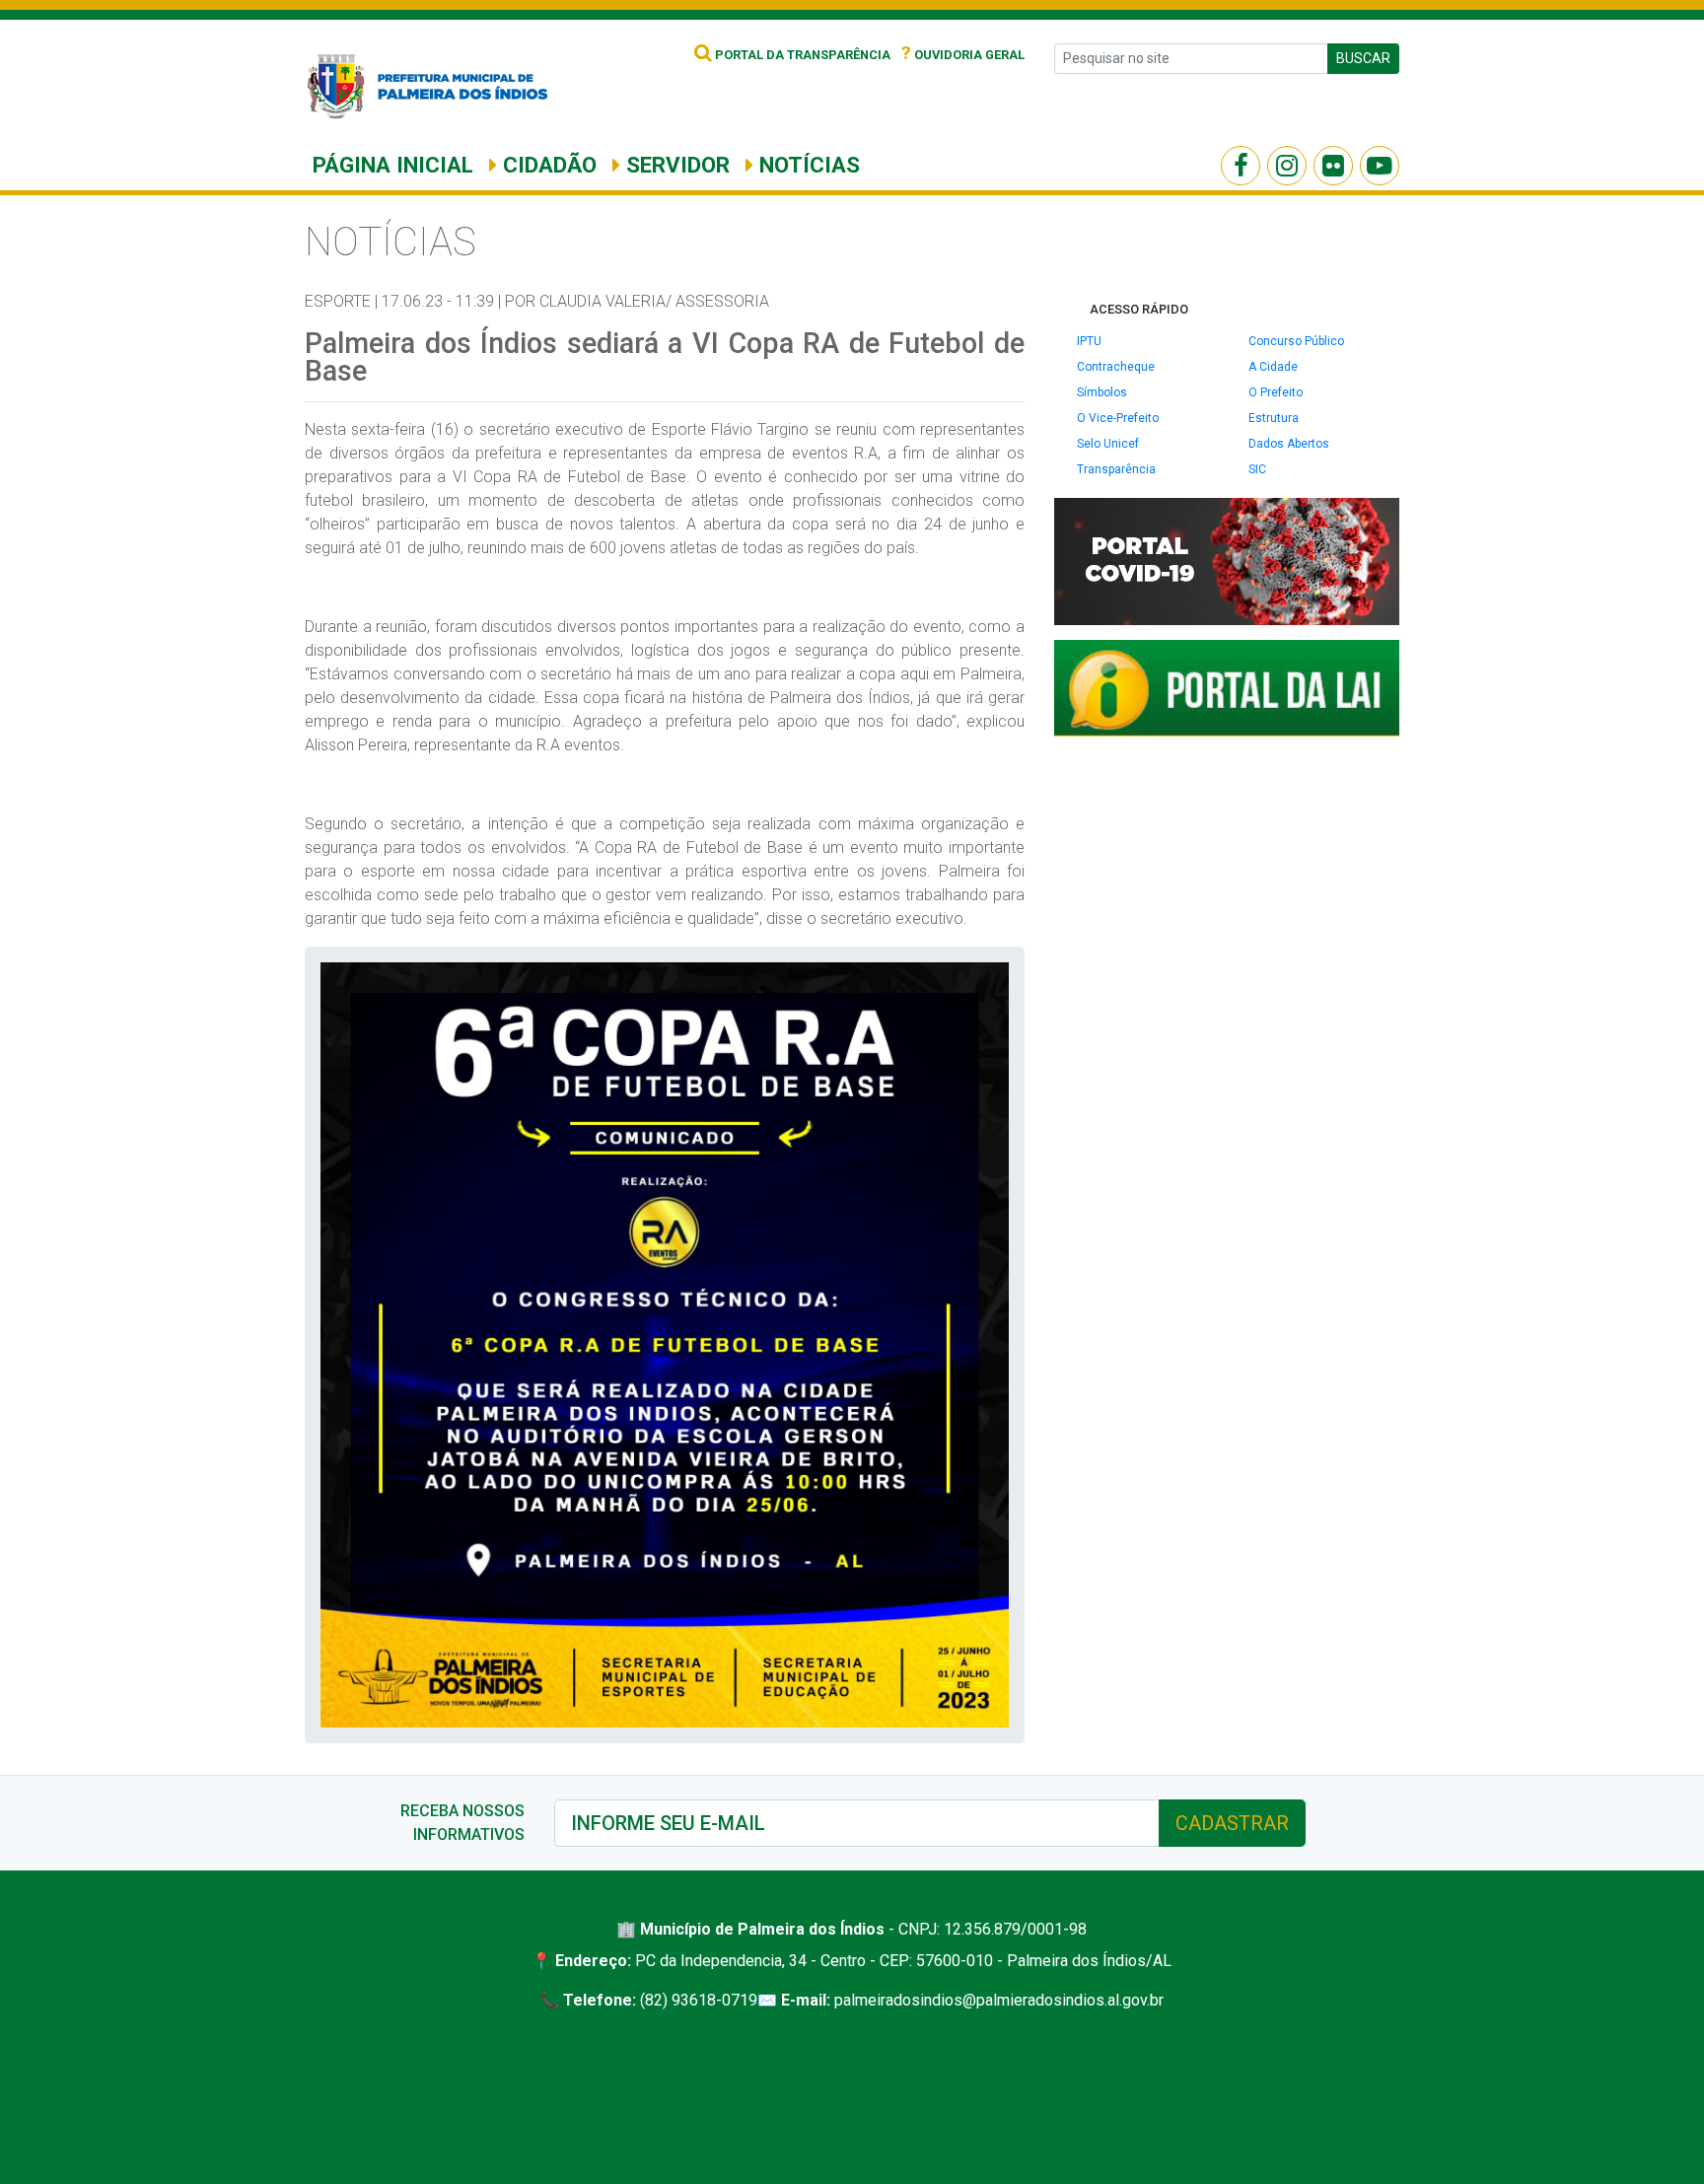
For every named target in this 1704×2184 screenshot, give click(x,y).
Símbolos (1102, 392)
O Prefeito (1276, 392)
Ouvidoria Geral (963, 55)
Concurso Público (1296, 341)
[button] (991, 980)
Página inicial (393, 165)
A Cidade (1273, 367)
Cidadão (547, 165)
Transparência (1116, 469)
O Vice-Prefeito (1118, 418)
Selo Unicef (1108, 444)
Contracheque (1116, 367)
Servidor (675, 165)
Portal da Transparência (801, 55)
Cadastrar (1232, 1823)
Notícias (807, 165)
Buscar (1363, 58)
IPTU (1089, 341)
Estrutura (1274, 418)
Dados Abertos (1289, 444)
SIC (1257, 469)
